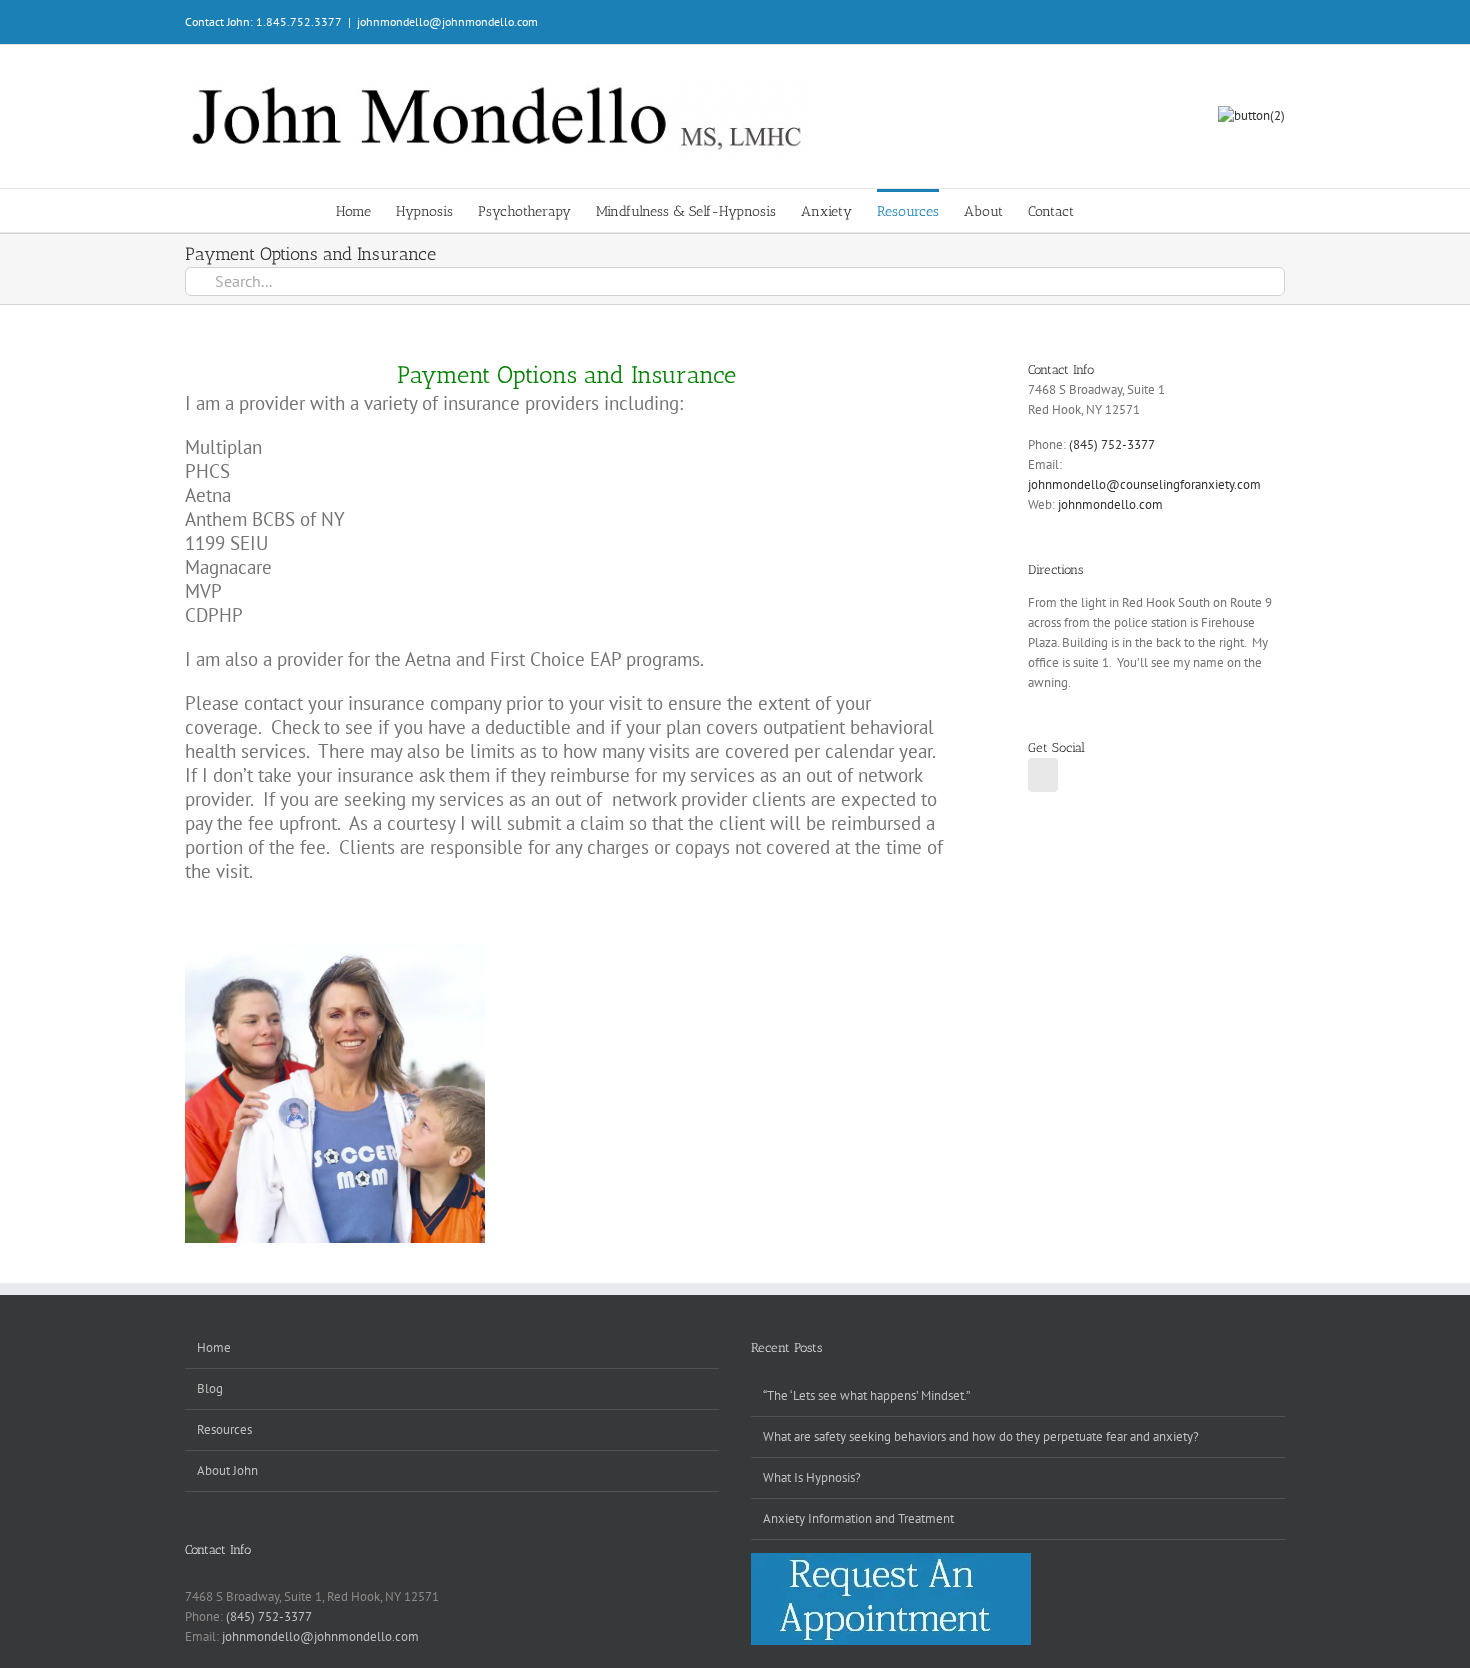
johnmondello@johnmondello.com (447, 21)
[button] (1104, 210)
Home (214, 1347)
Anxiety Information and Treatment (858, 1518)
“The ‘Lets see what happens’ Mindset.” (866, 1395)
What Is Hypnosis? (812, 1477)
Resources (224, 1429)
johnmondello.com (1110, 504)
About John (227, 1470)
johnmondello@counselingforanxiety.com (1144, 484)
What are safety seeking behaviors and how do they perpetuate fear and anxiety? (981, 1436)
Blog (210, 1388)
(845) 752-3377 (1112, 444)
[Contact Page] (1251, 116)
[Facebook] (1043, 775)
